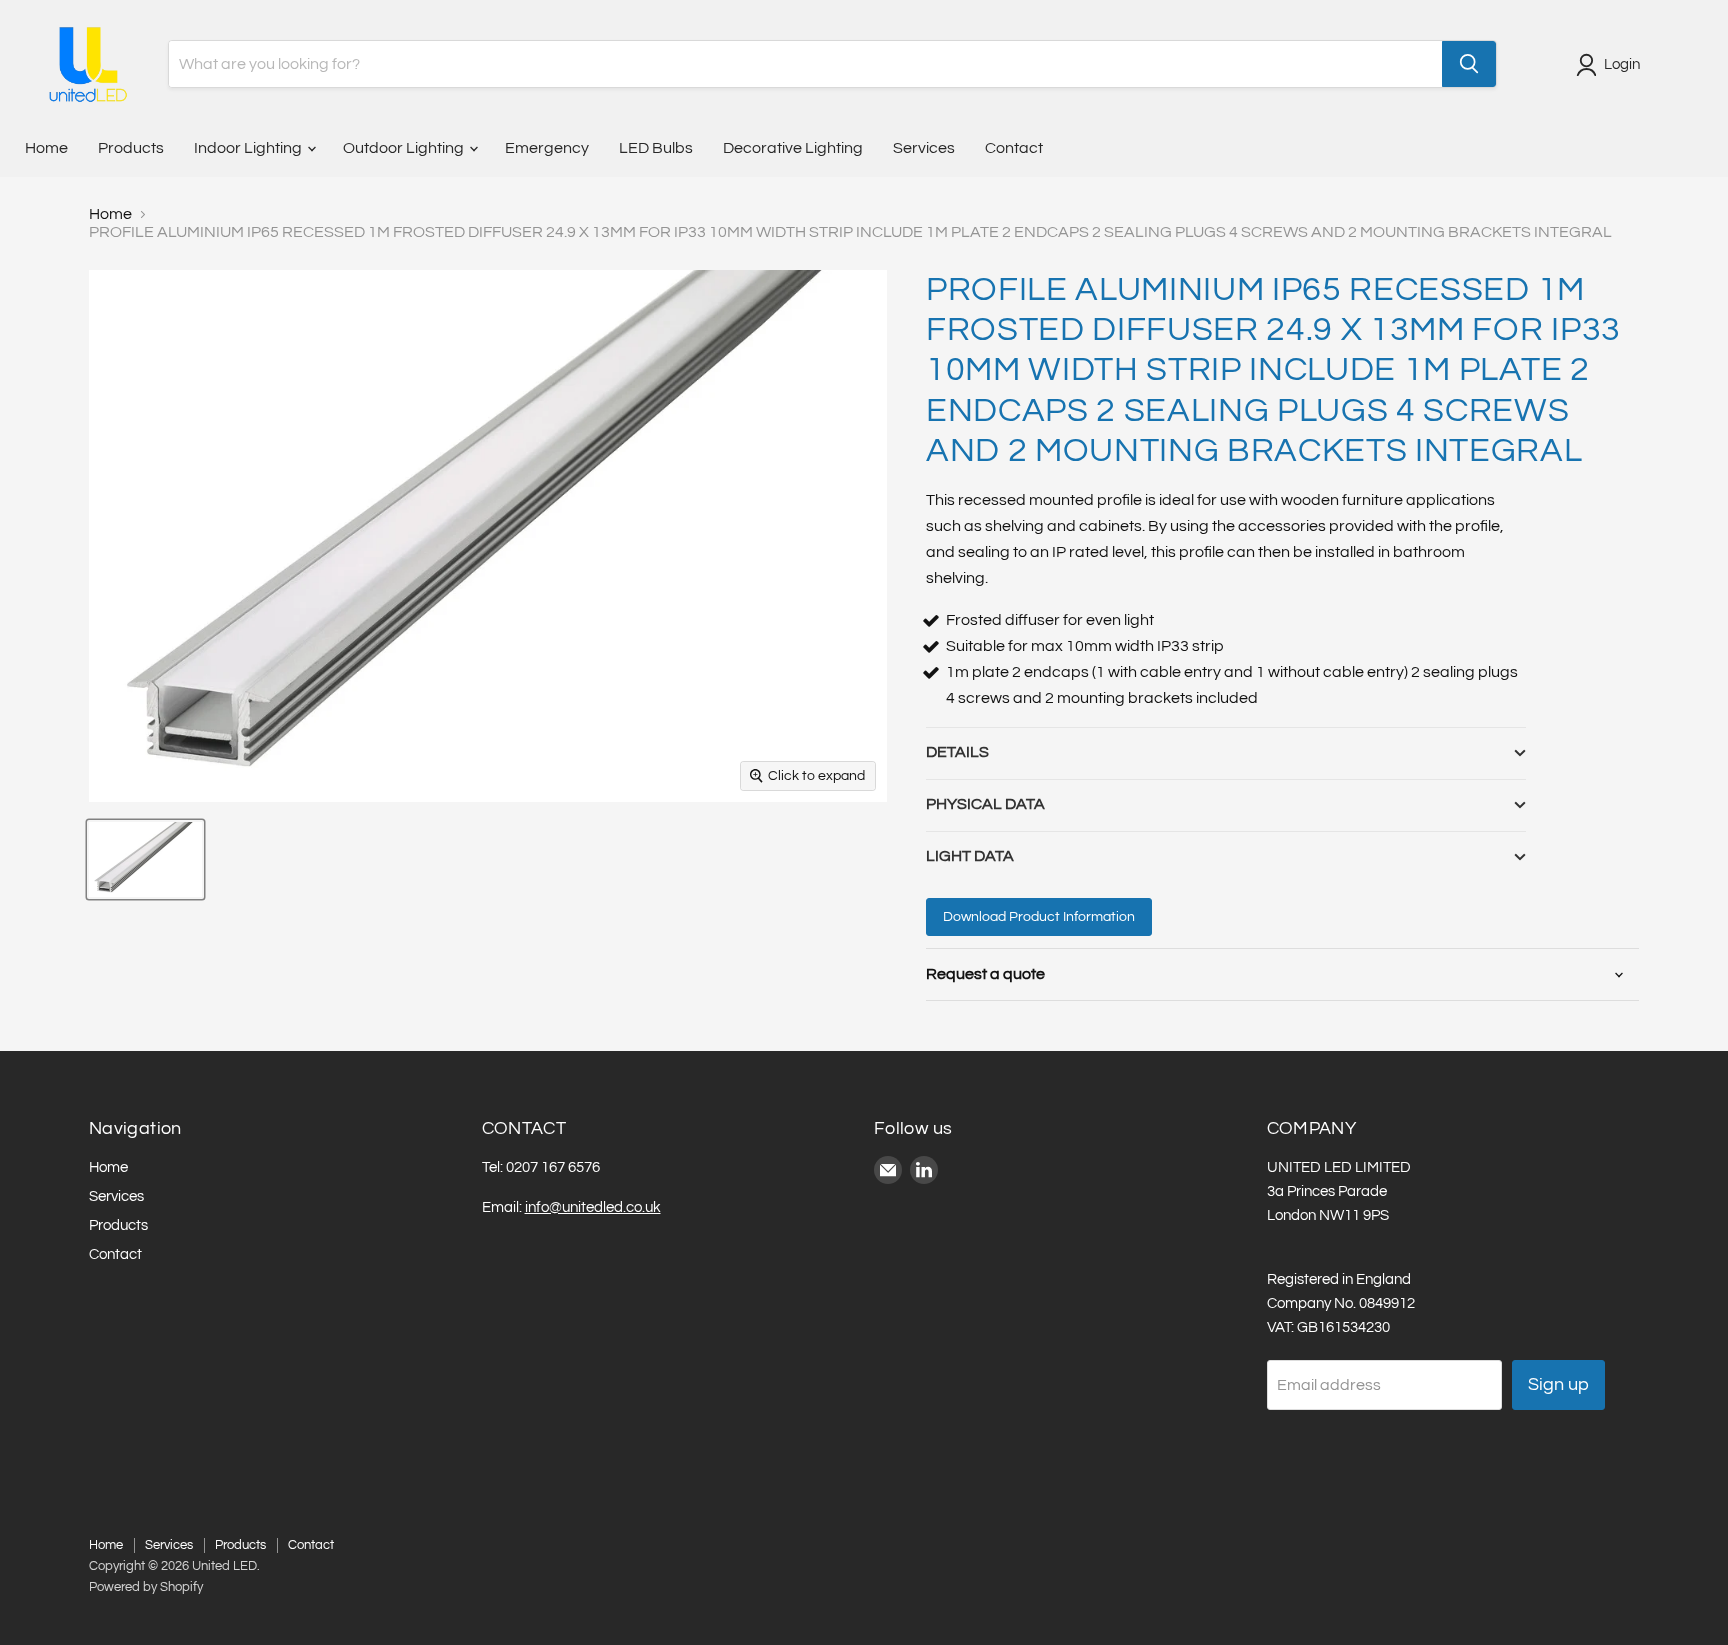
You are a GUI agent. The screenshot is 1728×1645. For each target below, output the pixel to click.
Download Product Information (1039, 917)
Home (46, 148)
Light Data (970, 856)
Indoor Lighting (249, 148)
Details (957, 752)
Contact (1014, 148)
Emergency (547, 148)
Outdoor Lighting (405, 148)
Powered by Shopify (146, 1587)
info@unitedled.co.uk (593, 1207)
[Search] (1469, 64)
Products (131, 148)
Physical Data (985, 804)
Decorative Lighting (793, 148)
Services (924, 148)
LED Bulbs (656, 148)
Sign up (1558, 1384)
